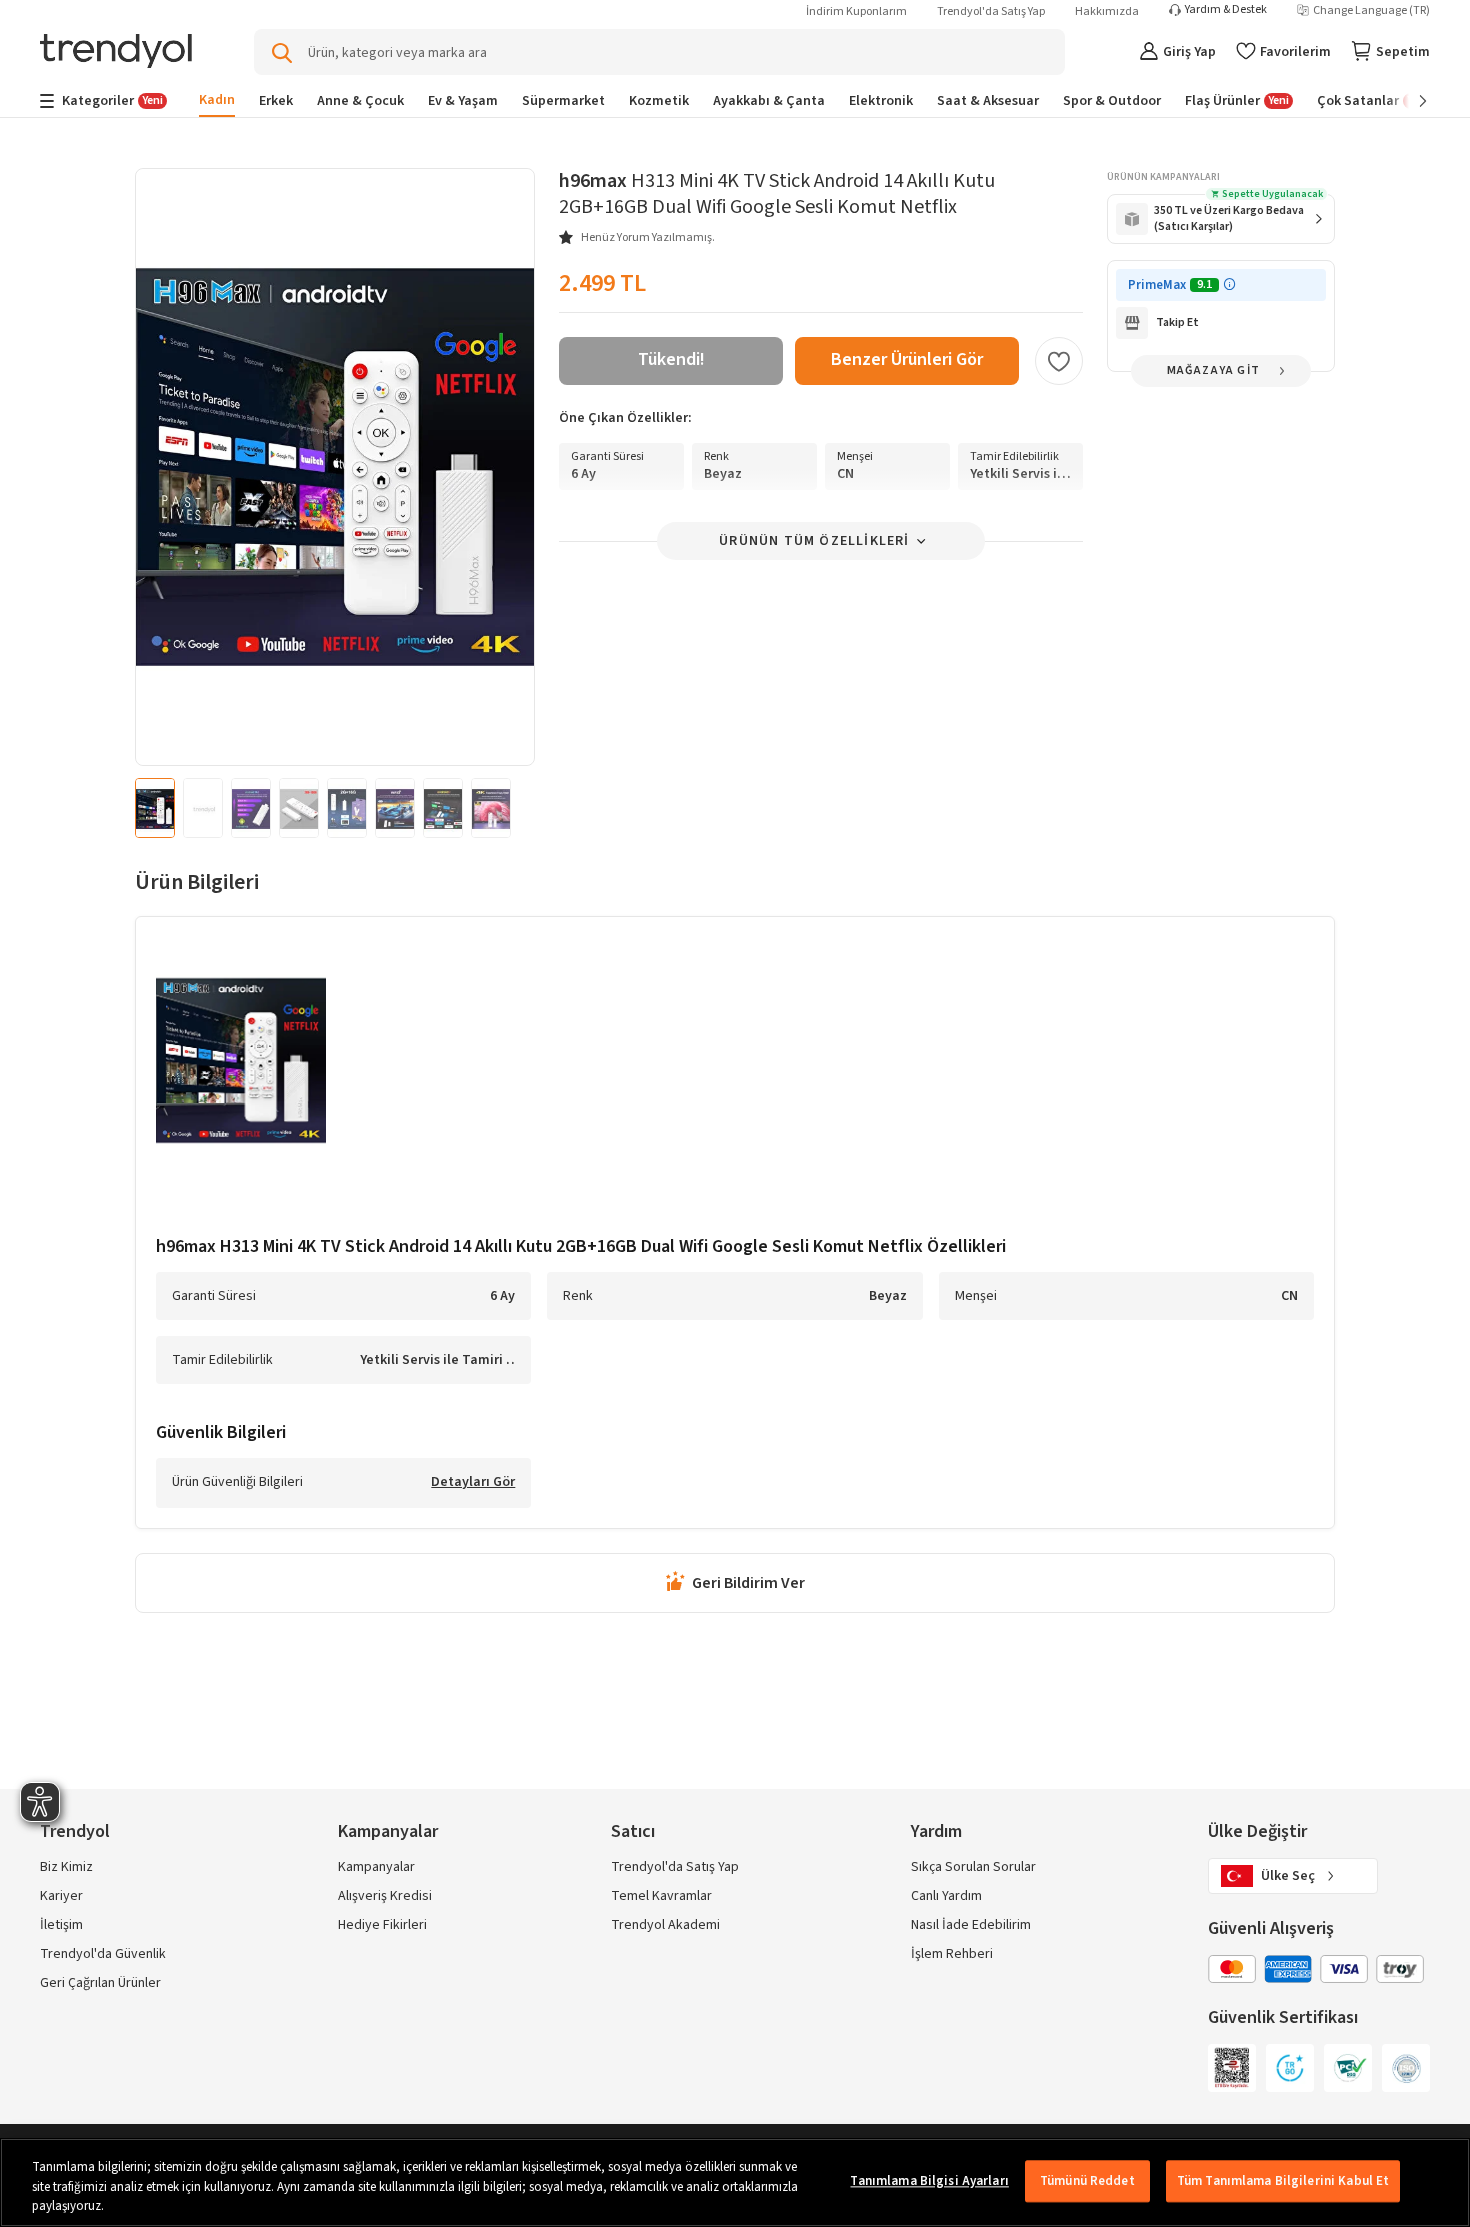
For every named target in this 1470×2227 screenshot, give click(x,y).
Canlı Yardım (946, 1896)
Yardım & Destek (1226, 10)
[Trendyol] (116, 52)
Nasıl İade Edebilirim (971, 1925)
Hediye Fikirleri (382, 1925)
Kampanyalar (376, 1867)
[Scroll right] (1409, 101)
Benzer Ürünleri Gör (907, 359)
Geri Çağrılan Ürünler (100, 1983)
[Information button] (1229, 284)
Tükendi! (671, 359)
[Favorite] (1059, 361)
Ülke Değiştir (1257, 1831)
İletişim (61, 1925)
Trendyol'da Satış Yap (991, 11)
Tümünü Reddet (1087, 2181)
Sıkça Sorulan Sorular (973, 1867)
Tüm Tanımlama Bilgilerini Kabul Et (1283, 2181)
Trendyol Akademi (665, 1925)
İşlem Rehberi (952, 1954)
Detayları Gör (473, 1483)
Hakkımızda (1107, 11)
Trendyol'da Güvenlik (103, 1954)
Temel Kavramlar (661, 1896)
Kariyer (61, 1896)
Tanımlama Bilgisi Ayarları (929, 2181)
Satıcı (633, 1831)
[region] (735, 2182)
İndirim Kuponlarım (856, 11)
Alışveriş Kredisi (385, 1896)
